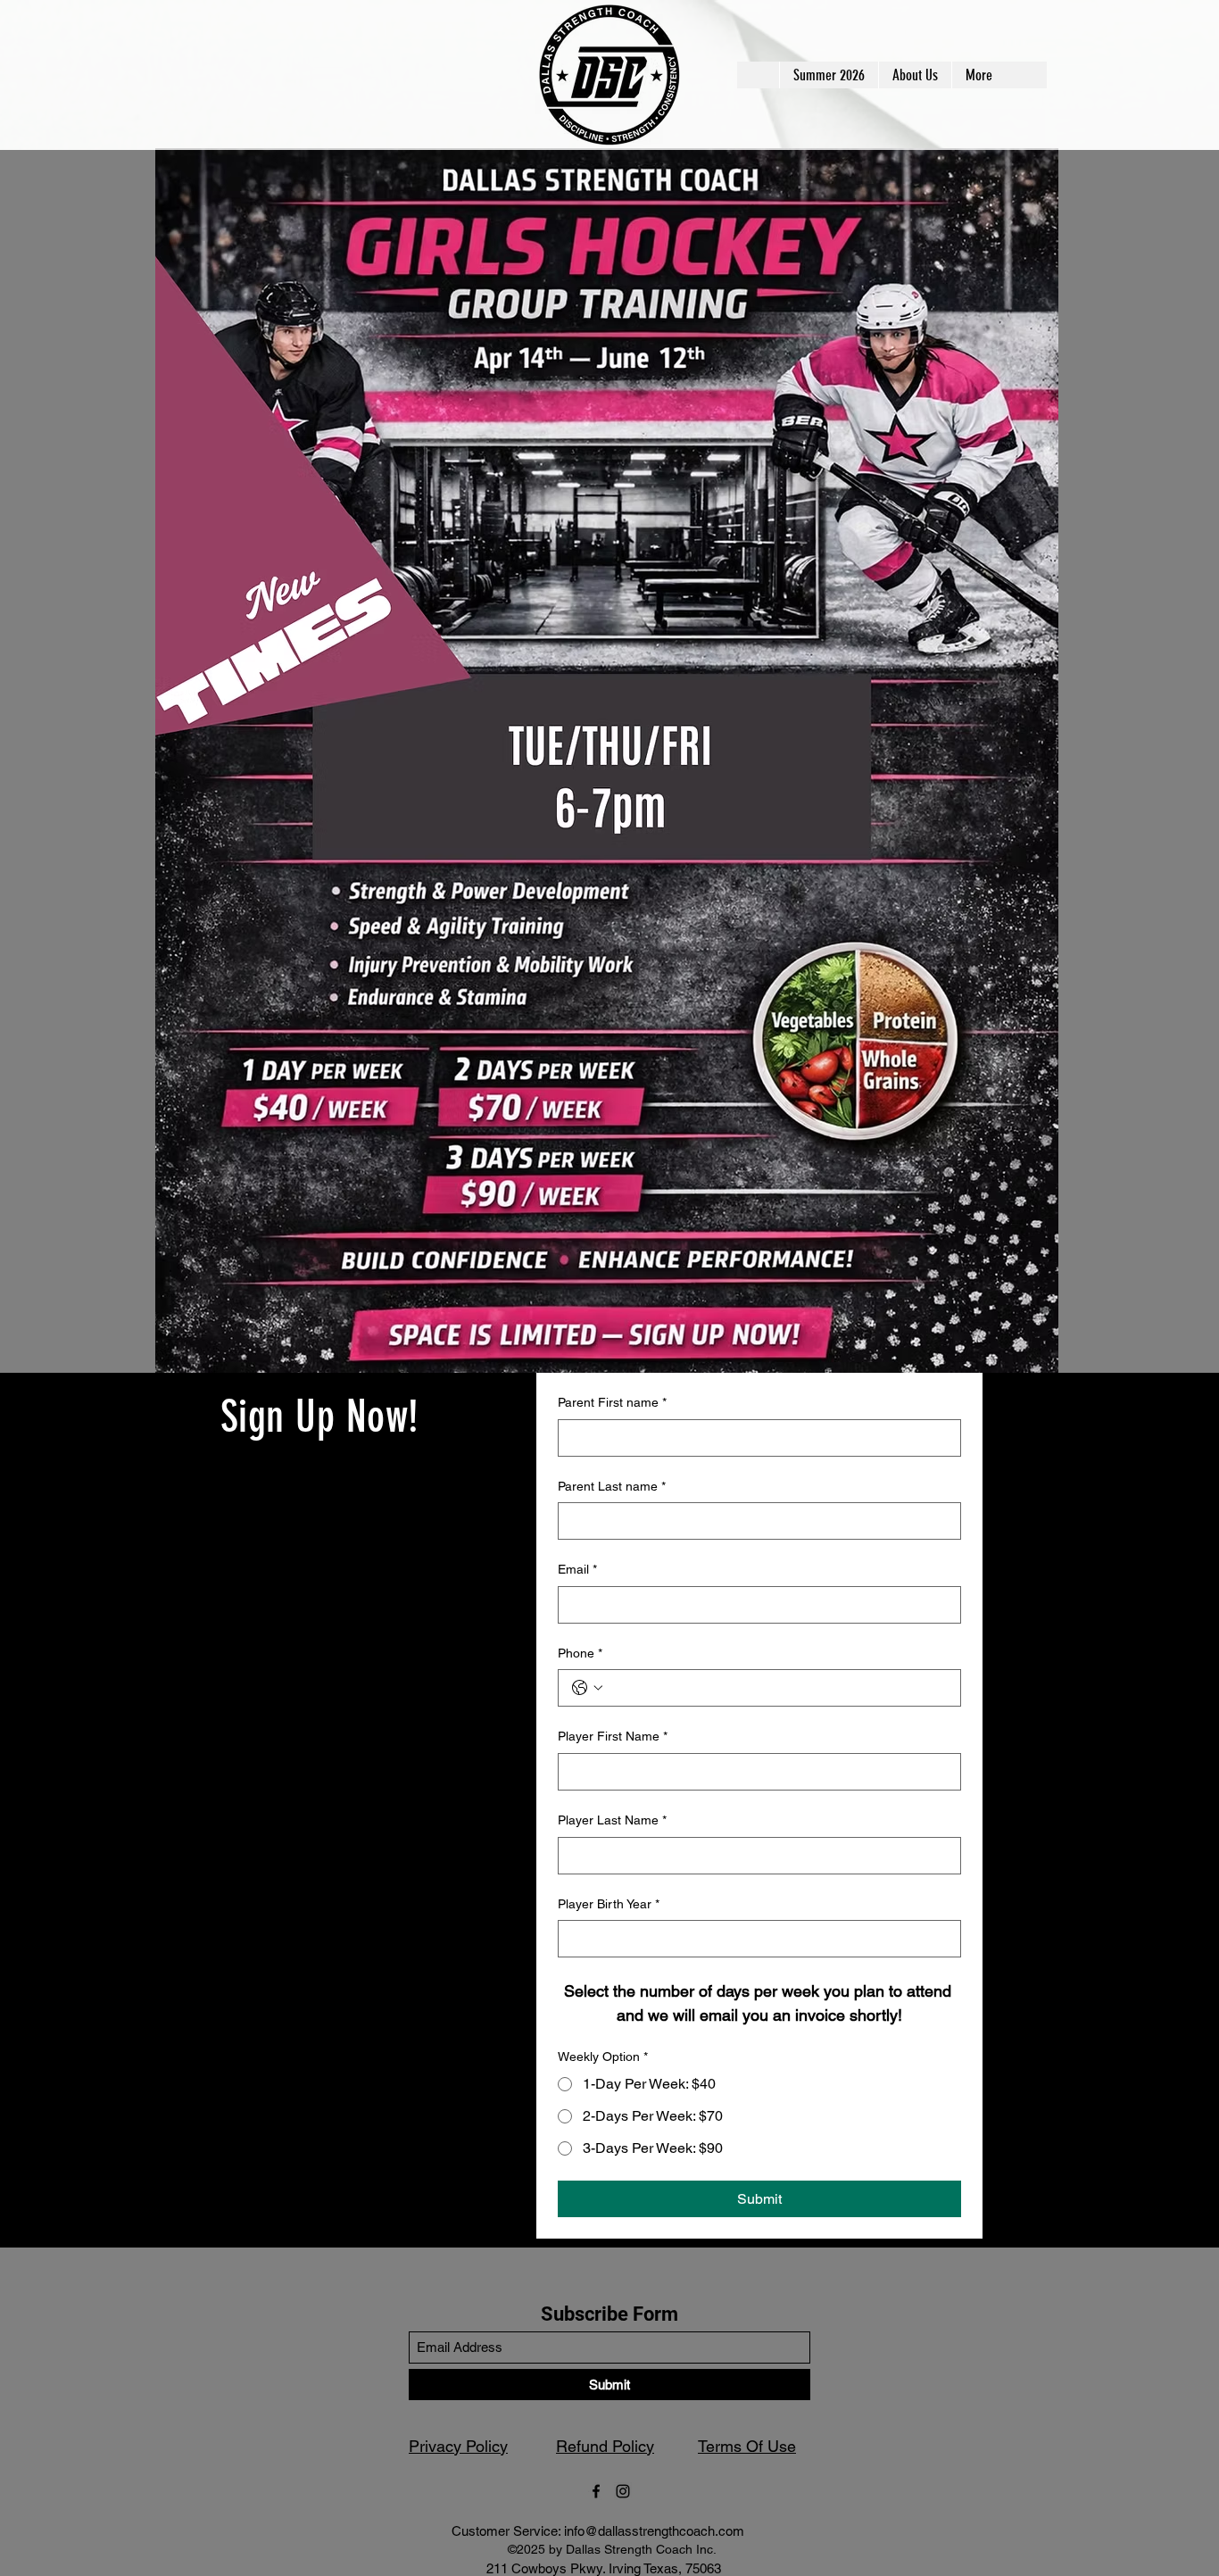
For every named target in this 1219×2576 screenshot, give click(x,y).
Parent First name (612, 1402)
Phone (580, 1653)
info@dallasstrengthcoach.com (654, 2531)
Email (577, 1569)
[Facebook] (596, 2491)
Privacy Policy (458, 2446)
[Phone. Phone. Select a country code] (587, 1688)
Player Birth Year (609, 1904)
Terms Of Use (747, 2446)
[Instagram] (623, 2491)
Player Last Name (612, 1820)
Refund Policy (605, 2446)
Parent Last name (612, 1486)
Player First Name (613, 1736)
